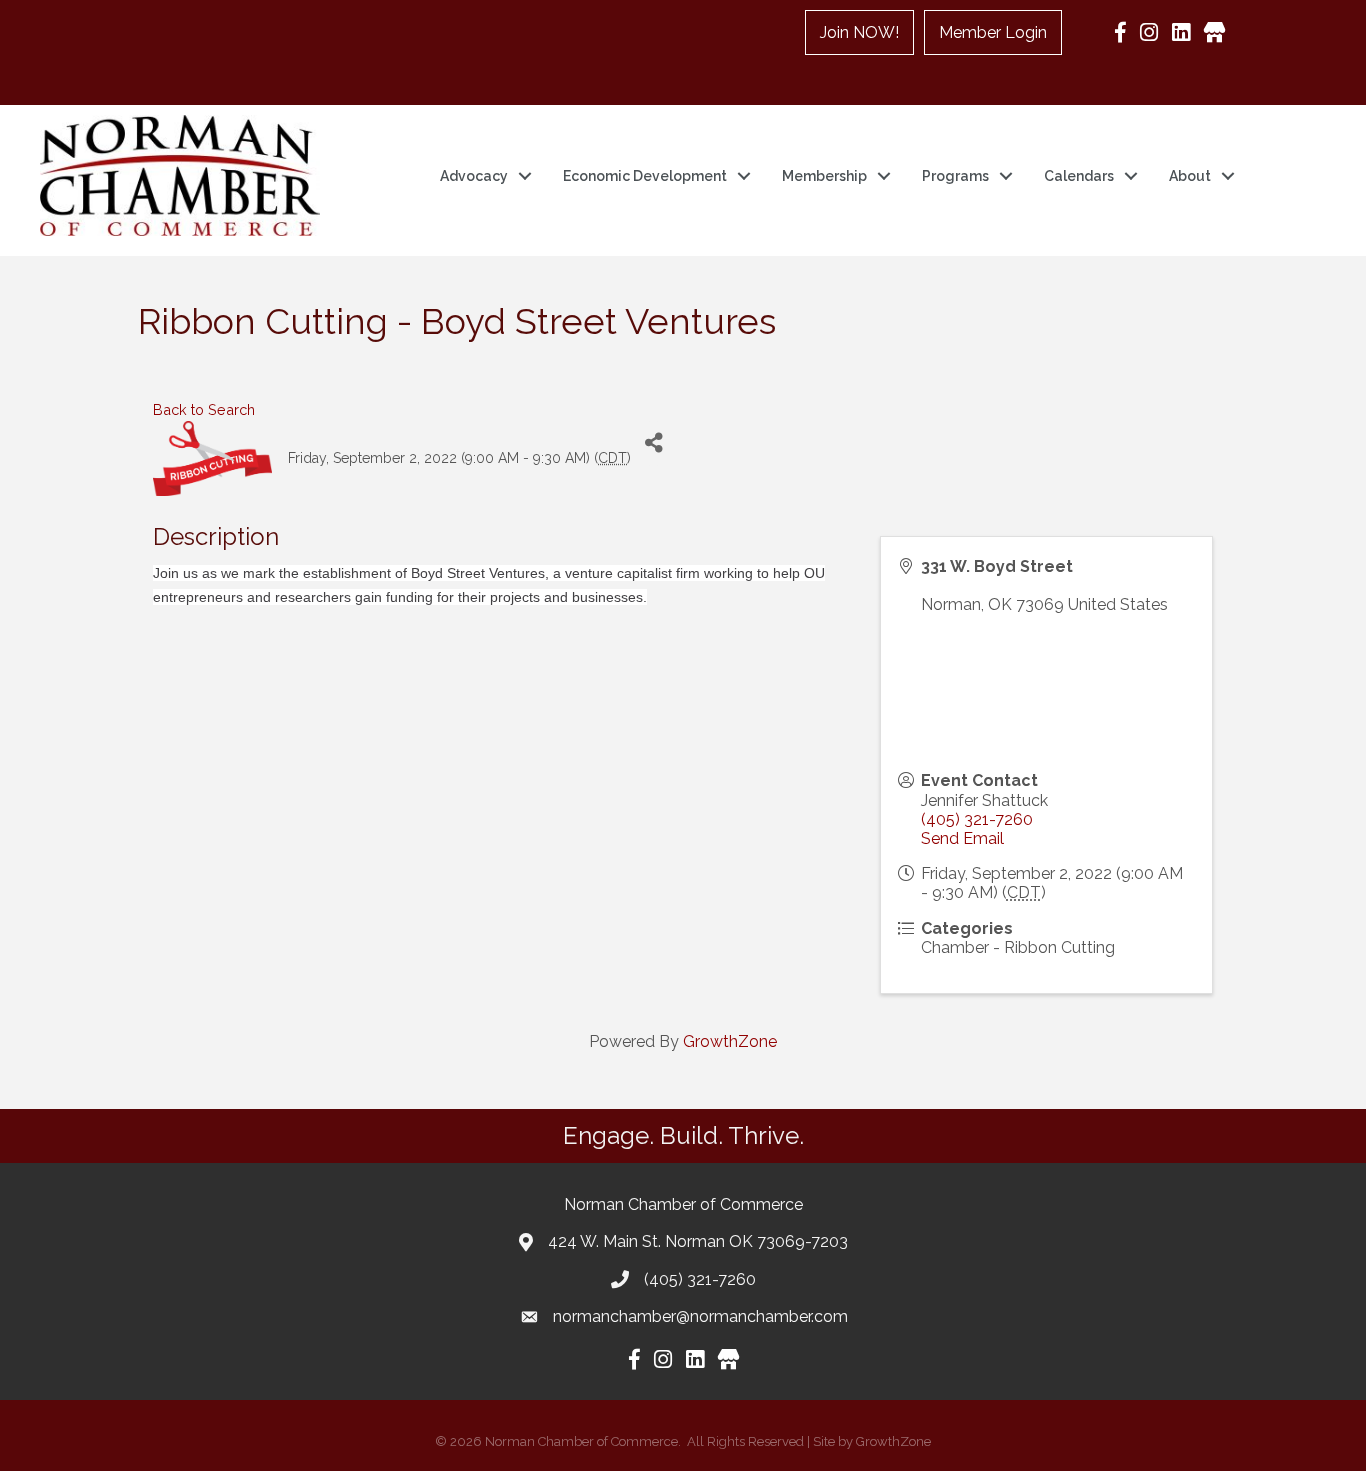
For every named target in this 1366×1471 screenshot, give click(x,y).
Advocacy (474, 176)
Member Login (993, 32)
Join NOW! (859, 32)
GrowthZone (730, 1041)
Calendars (1079, 176)
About (1190, 176)
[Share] (653, 443)
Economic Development (645, 176)
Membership (824, 176)
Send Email (962, 838)
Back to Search (204, 409)
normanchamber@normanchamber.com (700, 1316)
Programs (955, 176)
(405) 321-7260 (977, 819)
